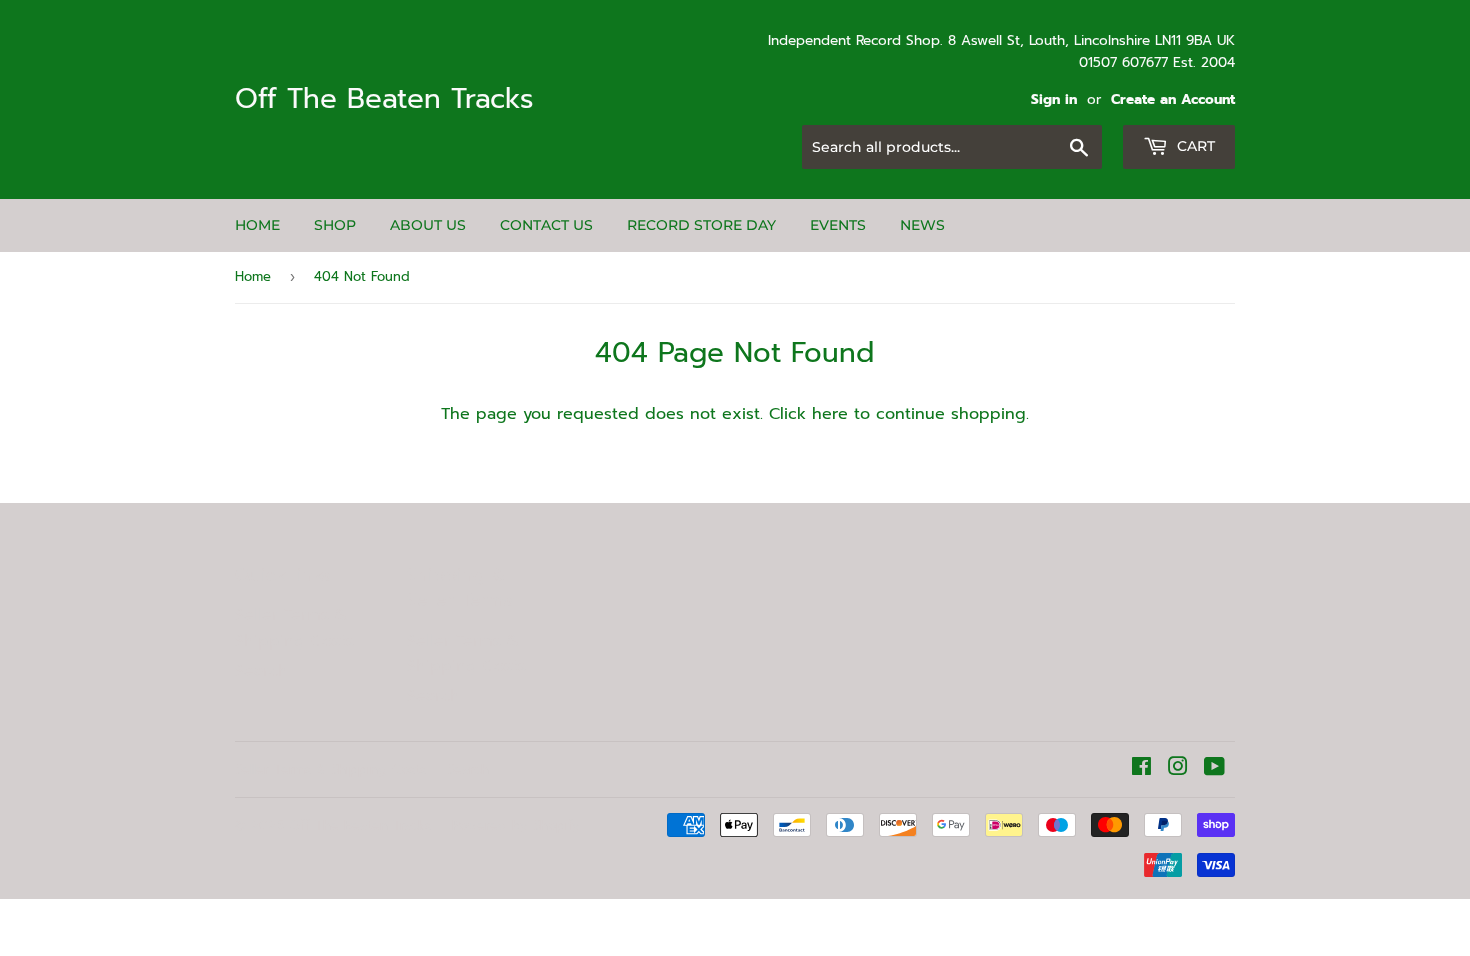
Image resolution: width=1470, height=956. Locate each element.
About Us (428, 225)
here (830, 414)
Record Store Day (701, 225)
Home (257, 225)
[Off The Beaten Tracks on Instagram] (1178, 769)
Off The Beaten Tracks (384, 99)
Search (261, 671)
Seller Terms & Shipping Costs (294, 628)
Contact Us (546, 225)
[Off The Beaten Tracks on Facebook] (1141, 769)
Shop (335, 225)
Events (838, 225)
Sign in (1054, 99)
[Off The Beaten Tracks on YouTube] (1214, 769)
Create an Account (1173, 99)
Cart (1194, 146)
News (922, 225)
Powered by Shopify (516, 825)
